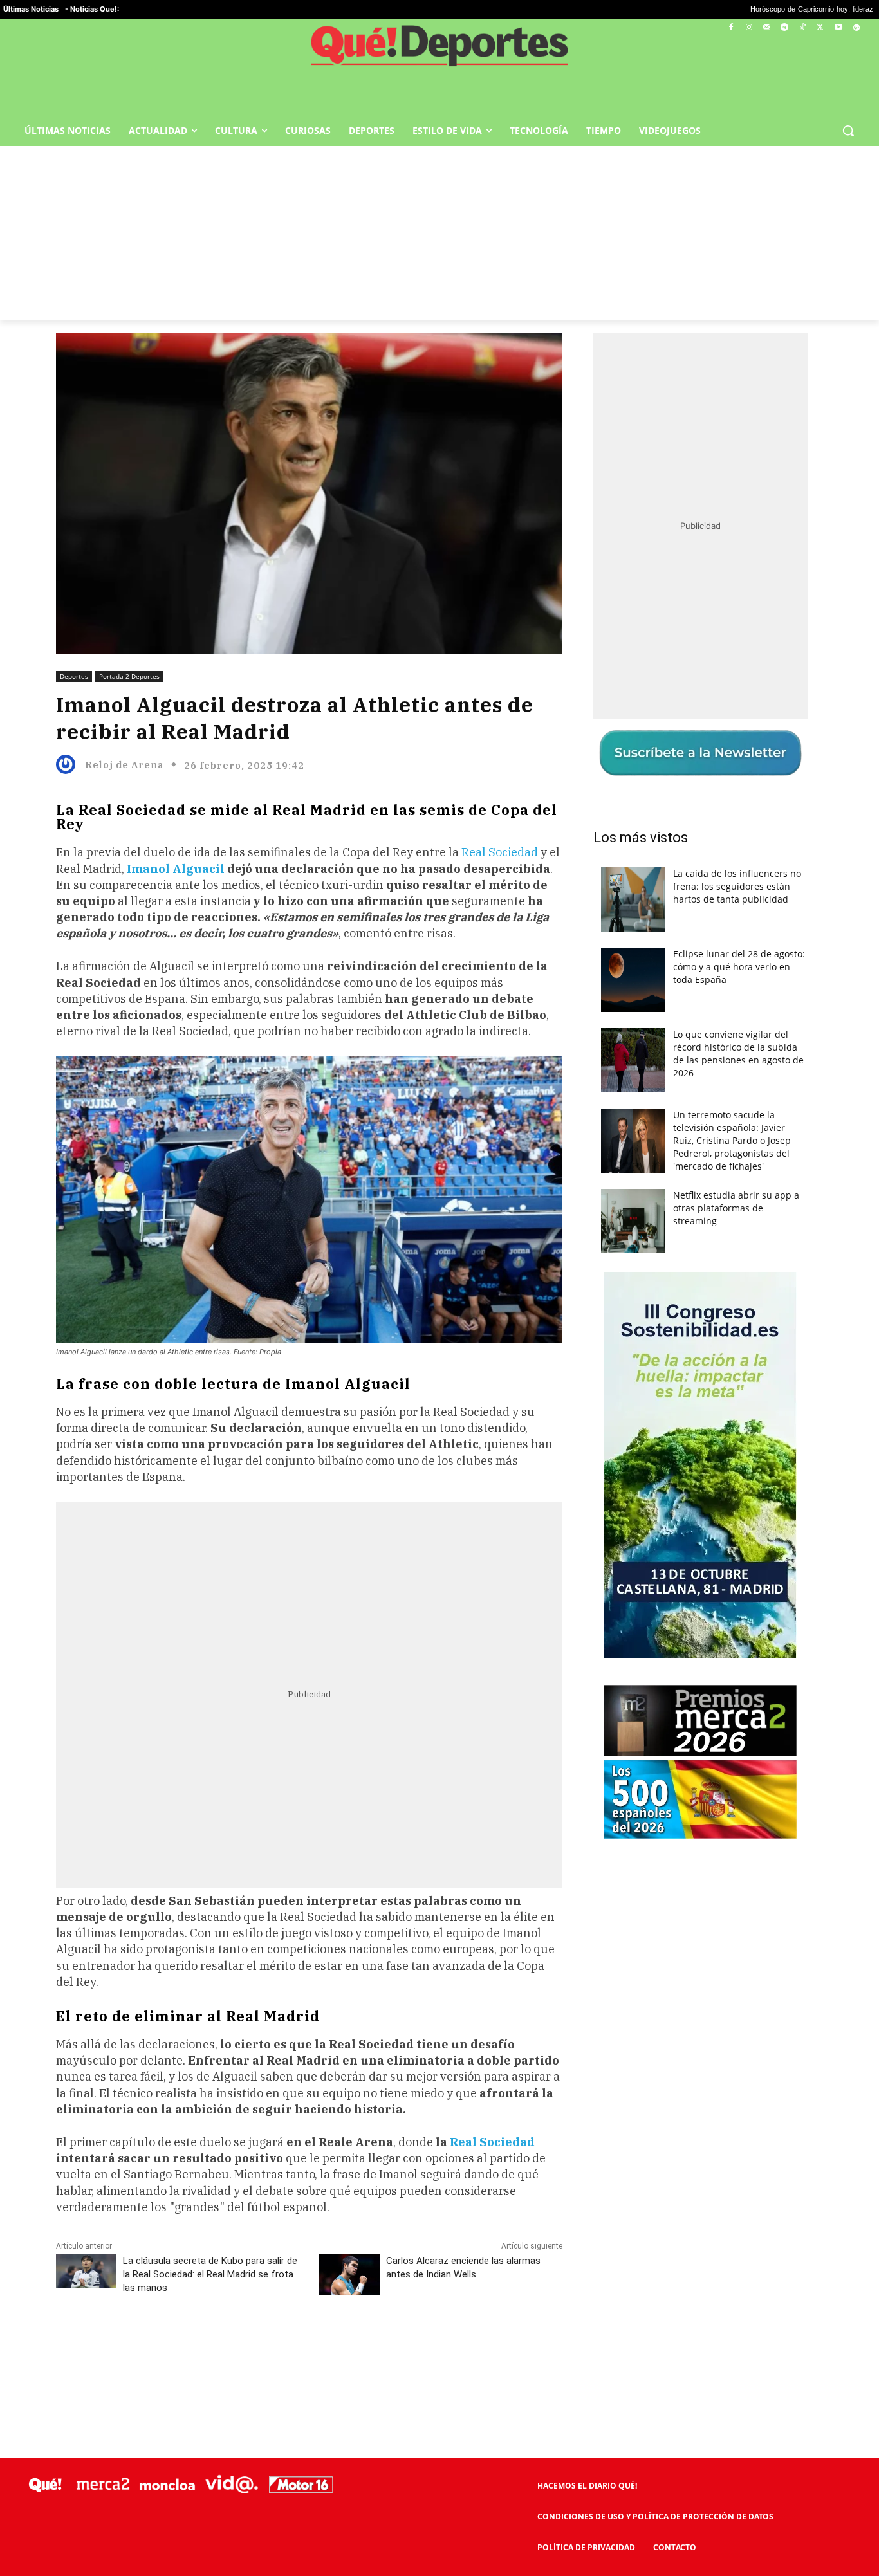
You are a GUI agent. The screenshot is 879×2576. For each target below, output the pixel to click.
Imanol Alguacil (176, 869)
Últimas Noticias (31, 9)
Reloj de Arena (124, 765)
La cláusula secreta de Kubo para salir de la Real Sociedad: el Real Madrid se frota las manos (210, 2274)
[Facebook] (731, 28)
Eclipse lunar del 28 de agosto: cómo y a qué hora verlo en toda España (739, 967)
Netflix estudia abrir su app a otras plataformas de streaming (736, 1208)
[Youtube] (838, 28)
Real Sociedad (500, 852)
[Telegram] (785, 28)
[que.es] (439, 50)
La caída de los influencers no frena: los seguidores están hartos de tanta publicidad (737, 886)
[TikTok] (803, 28)
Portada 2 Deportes (129, 676)
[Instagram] (749, 28)
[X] (821, 28)
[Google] (856, 28)
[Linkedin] (309, 2345)
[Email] (338, 2345)
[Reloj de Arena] (69, 764)
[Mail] (767, 28)
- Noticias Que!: (92, 9)
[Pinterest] (220, 2345)
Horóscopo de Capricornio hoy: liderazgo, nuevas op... (733, 9)
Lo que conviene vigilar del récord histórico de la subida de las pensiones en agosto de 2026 (738, 1053)
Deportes (74, 676)
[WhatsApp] (250, 2345)
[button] (848, 131)
